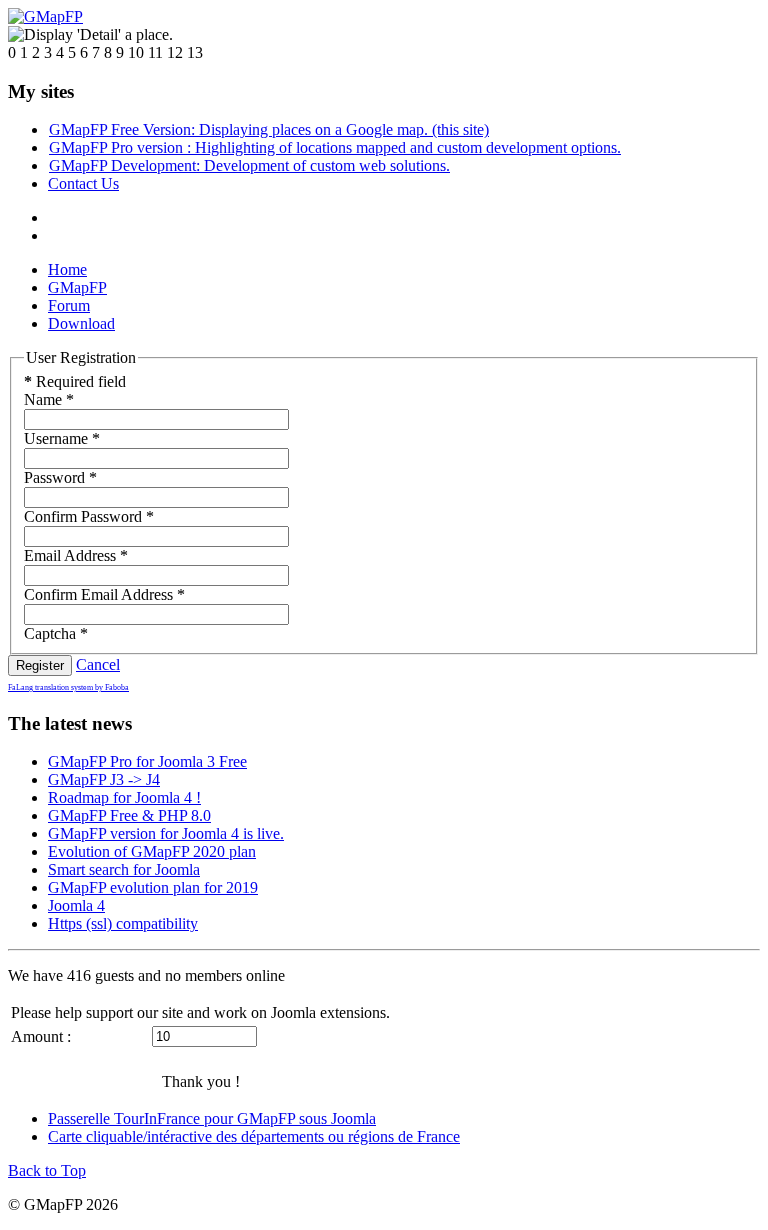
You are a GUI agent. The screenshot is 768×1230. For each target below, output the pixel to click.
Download (81, 323)
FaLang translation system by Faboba (68, 687)
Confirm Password (89, 516)
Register (40, 665)
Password (60, 477)
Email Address (76, 555)
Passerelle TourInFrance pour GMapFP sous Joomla (212, 1118)
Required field (75, 381)
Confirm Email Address (104, 594)
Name (49, 399)
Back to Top (47, 1170)
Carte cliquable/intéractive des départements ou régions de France (254, 1136)
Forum (69, 305)
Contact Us (83, 183)
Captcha (56, 633)
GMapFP (77, 287)
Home (67, 269)
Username (62, 438)
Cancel (98, 664)
